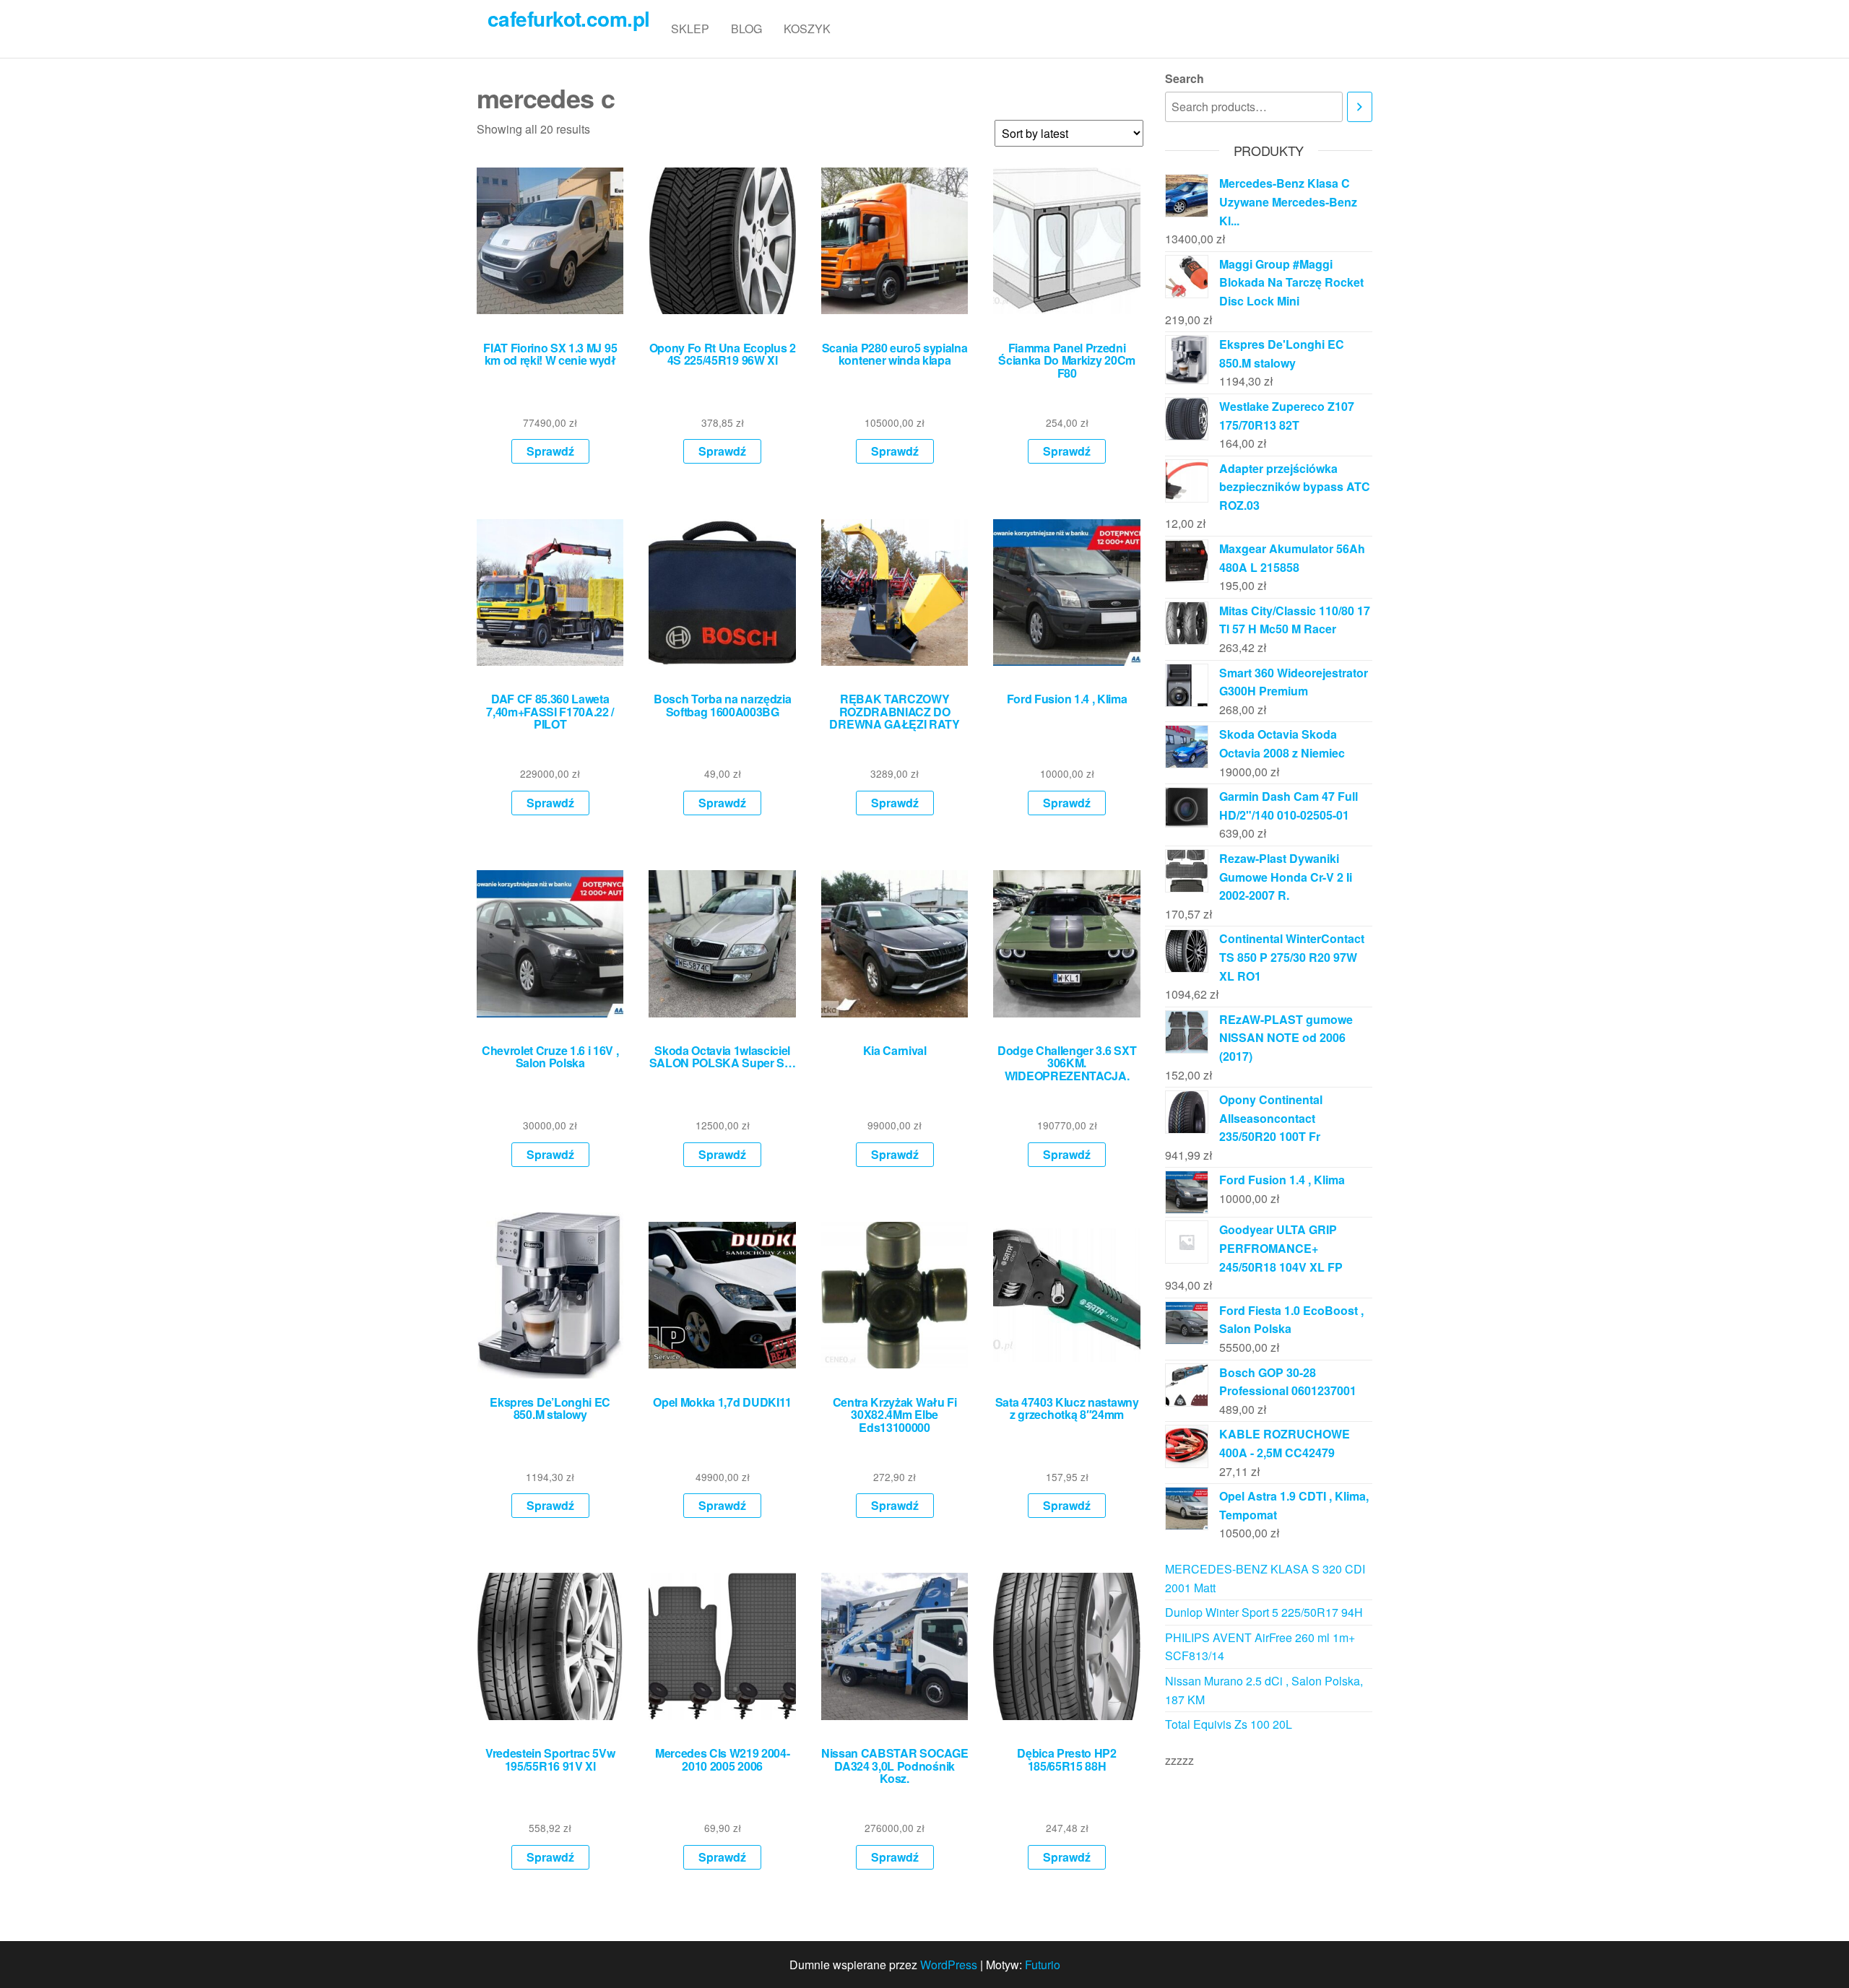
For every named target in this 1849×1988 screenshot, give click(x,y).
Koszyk (807, 29)
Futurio (1043, 1965)
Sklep (690, 29)
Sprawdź (550, 451)
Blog (746, 29)
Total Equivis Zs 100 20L (1229, 1724)
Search (1185, 78)
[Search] (1360, 107)
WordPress (949, 1965)
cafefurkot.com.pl (568, 18)
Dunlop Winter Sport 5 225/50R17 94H (1264, 1612)
